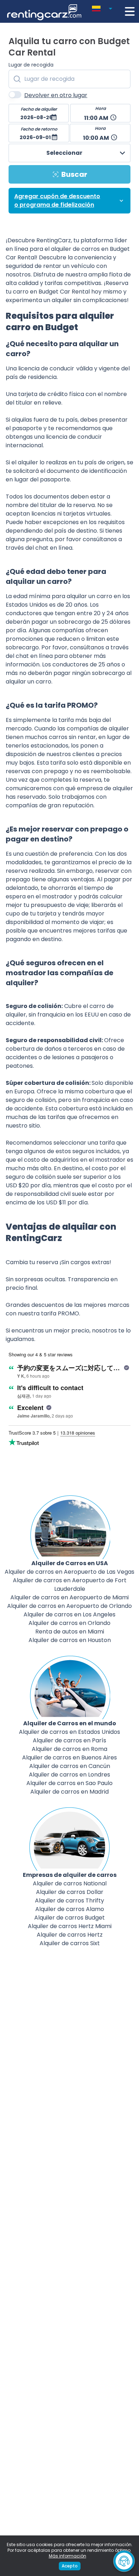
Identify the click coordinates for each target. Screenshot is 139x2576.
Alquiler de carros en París (69, 1740)
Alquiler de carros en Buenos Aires (69, 1757)
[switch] (15, 95)
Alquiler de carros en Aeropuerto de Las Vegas (69, 1572)
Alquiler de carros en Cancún (70, 1766)
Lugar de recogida (31, 65)
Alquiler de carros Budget (69, 1918)
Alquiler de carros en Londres (69, 1775)
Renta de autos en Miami (70, 1632)
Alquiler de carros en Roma (69, 1749)
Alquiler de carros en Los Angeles (69, 1614)
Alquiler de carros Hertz (70, 1935)
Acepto (70, 2566)
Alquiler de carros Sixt (70, 1943)
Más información (68, 2556)
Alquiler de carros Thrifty (69, 1901)
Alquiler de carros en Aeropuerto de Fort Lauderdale (70, 1585)
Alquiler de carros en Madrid (69, 1792)
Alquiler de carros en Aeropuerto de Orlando (69, 1606)
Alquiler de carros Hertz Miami (70, 1926)
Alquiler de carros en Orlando (69, 1623)
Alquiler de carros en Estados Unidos (69, 1732)
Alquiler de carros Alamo (70, 1909)
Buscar (74, 174)
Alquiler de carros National (70, 1883)
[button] (103, 7)
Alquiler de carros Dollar (70, 1892)
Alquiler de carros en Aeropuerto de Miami (69, 1597)
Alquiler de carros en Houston (70, 1640)
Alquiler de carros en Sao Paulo (69, 1783)
